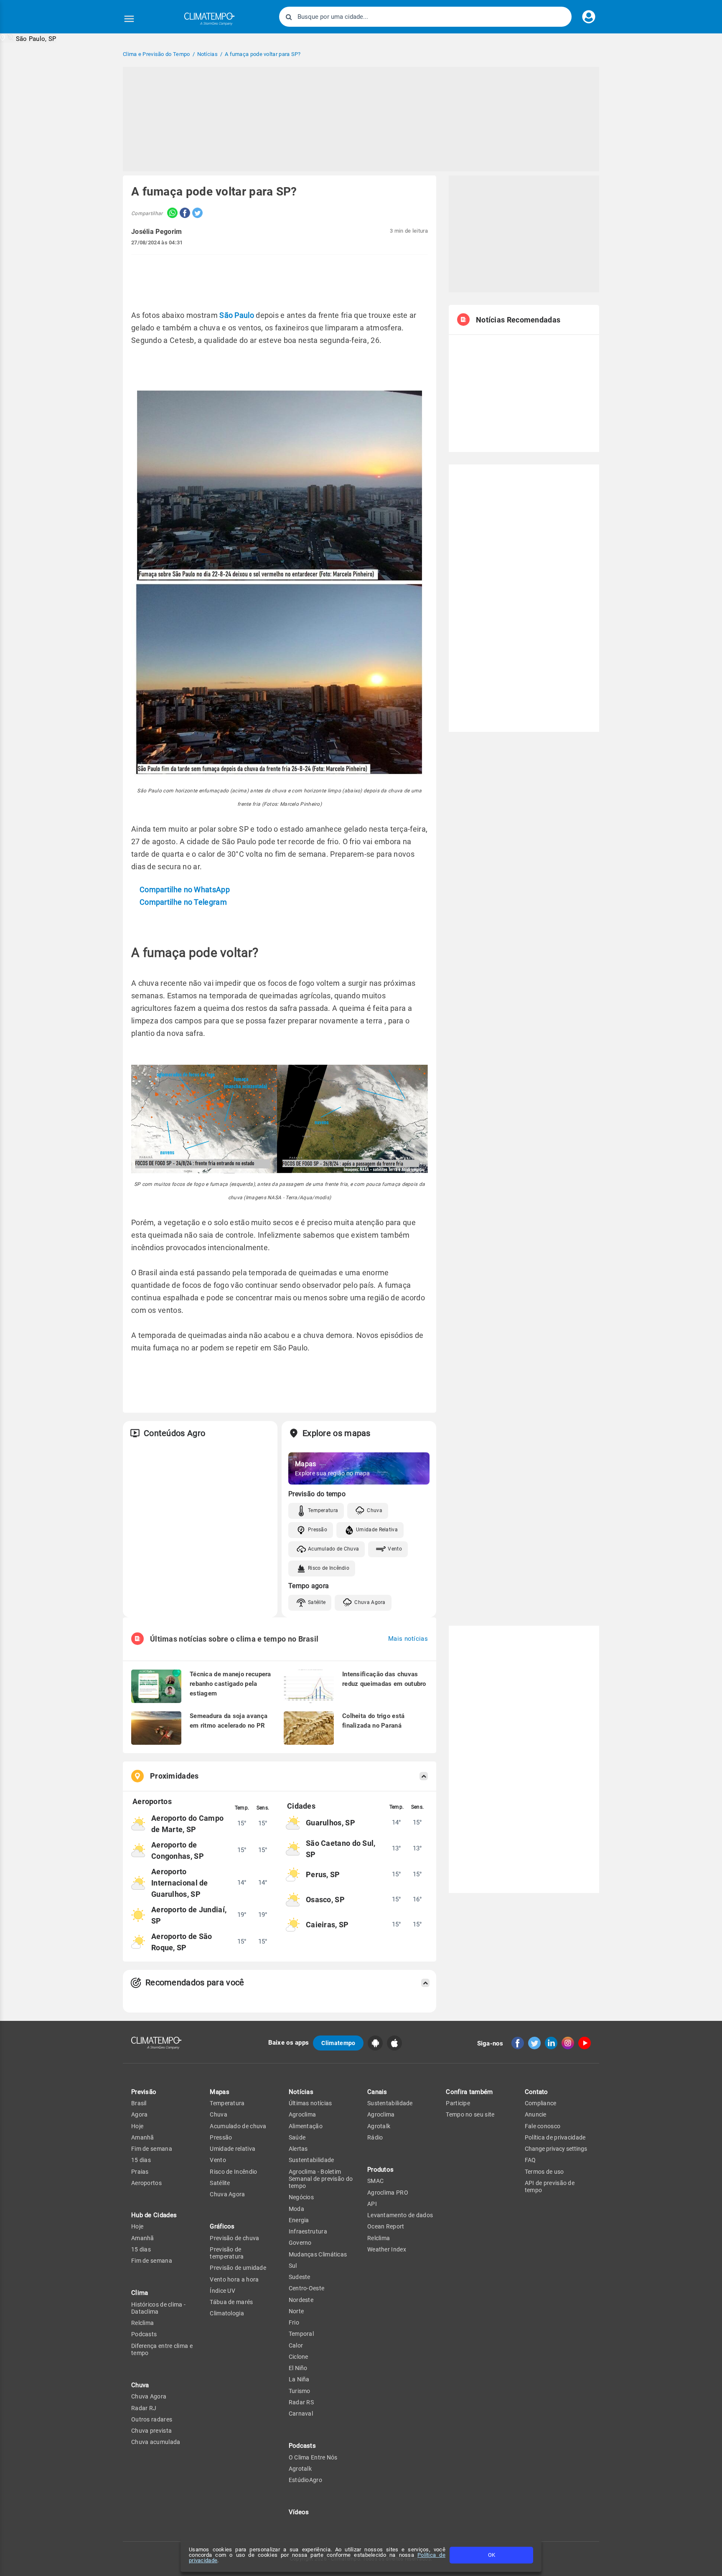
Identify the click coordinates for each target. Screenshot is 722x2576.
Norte (296, 2311)
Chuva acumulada (156, 2442)
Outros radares (152, 2419)
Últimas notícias (310, 2103)
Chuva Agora (370, 1602)
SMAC (375, 2181)
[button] (28, 38)
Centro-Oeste (307, 2288)
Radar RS (301, 2402)
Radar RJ (144, 2408)
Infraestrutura (308, 2231)
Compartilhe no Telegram (183, 902)
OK (492, 2555)
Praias (140, 2172)
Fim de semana (152, 2149)
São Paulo (237, 315)
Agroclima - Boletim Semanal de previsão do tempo (321, 2179)
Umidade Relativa (377, 1530)
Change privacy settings (556, 2149)
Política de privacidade (555, 2137)
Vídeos (299, 2512)
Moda (296, 2209)
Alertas (298, 2149)
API (372, 2204)
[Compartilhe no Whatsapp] (170, 214)
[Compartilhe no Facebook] (184, 214)
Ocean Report (386, 2226)
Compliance (541, 2103)
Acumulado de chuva (238, 2126)
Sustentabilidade (311, 2160)
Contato (536, 2092)
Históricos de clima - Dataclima (158, 2308)
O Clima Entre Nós (313, 2457)
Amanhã (143, 2137)
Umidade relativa (233, 2149)
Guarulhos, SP (330, 1823)
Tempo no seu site (470, 2114)
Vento (395, 1549)
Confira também (469, 2092)
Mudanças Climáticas (318, 2254)
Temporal (301, 2334)
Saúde (297, 2137)
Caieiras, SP (327, 1925)
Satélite (317, 1602)
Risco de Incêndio (329, 1568)
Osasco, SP (325, 1900)
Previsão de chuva (234, 2238)
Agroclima (303, 2114)
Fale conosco (543, 2126)
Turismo (300, 2391)
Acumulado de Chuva (333, 1549)
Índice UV (222, 2291)
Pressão (318, 1530)
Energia (299, 2220)
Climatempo (338, 2043)
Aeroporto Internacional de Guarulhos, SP (180, 1883)
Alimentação (306, 2126)
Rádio (375, 2137)
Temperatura (323, 1510)
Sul (293, 2266)
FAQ (530, 2160)
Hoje (137, 2126)
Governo (300, 2243)
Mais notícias (408, 1639)
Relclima (142, 2323)
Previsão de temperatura (227, 2253)
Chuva (375, 1510)
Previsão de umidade (238, 2268)
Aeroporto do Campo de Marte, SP (187, 1824)
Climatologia (227, 2313)
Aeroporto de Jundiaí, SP (189, 1915)
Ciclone (299, 2357)
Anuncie (536, 2114)
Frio (294, 2322)
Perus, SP (323, 1874)
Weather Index (387, 2249)
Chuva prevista (151, 2431)
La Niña (299, 2379)
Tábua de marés (231, 2302)
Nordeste (301, 2300)
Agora (140, 2114)
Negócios (301, 2197)
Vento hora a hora (234, 2279)
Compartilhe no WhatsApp (185, 890)
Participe (458, 2103)
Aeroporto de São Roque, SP (182, 1942)
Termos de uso (544, 2172)
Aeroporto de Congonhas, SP (178, 1850)
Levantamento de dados (400, 2215)
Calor (296, 2345)
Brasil (139, 2103)
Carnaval (301, 2414)
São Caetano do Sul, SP (341, 1849)
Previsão (144, 2092)
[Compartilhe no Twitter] (196, 214)
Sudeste (300, 2277)
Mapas (220, 2092)
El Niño (298, 2368)
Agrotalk (300, 2469)
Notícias (301, 2092)
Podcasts (144, 2334)
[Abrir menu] (129, 19)
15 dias (141, 2160)
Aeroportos (146, 2183)
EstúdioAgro (305, 2480)
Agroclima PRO (388, 2193)
